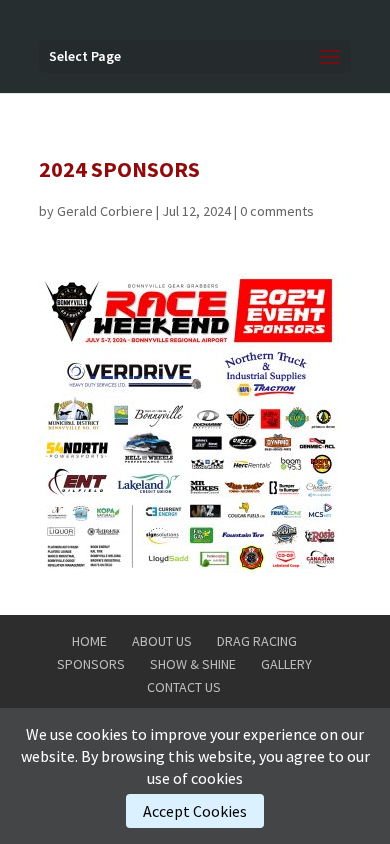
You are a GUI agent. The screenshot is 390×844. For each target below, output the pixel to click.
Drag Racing (257, 641)
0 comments (277, 211)
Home (89, 641)
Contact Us (184, 687)
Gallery (286, 664)
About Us (162, 641)
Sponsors (91, 664)
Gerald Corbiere (105, 211)
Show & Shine (193, 664)
